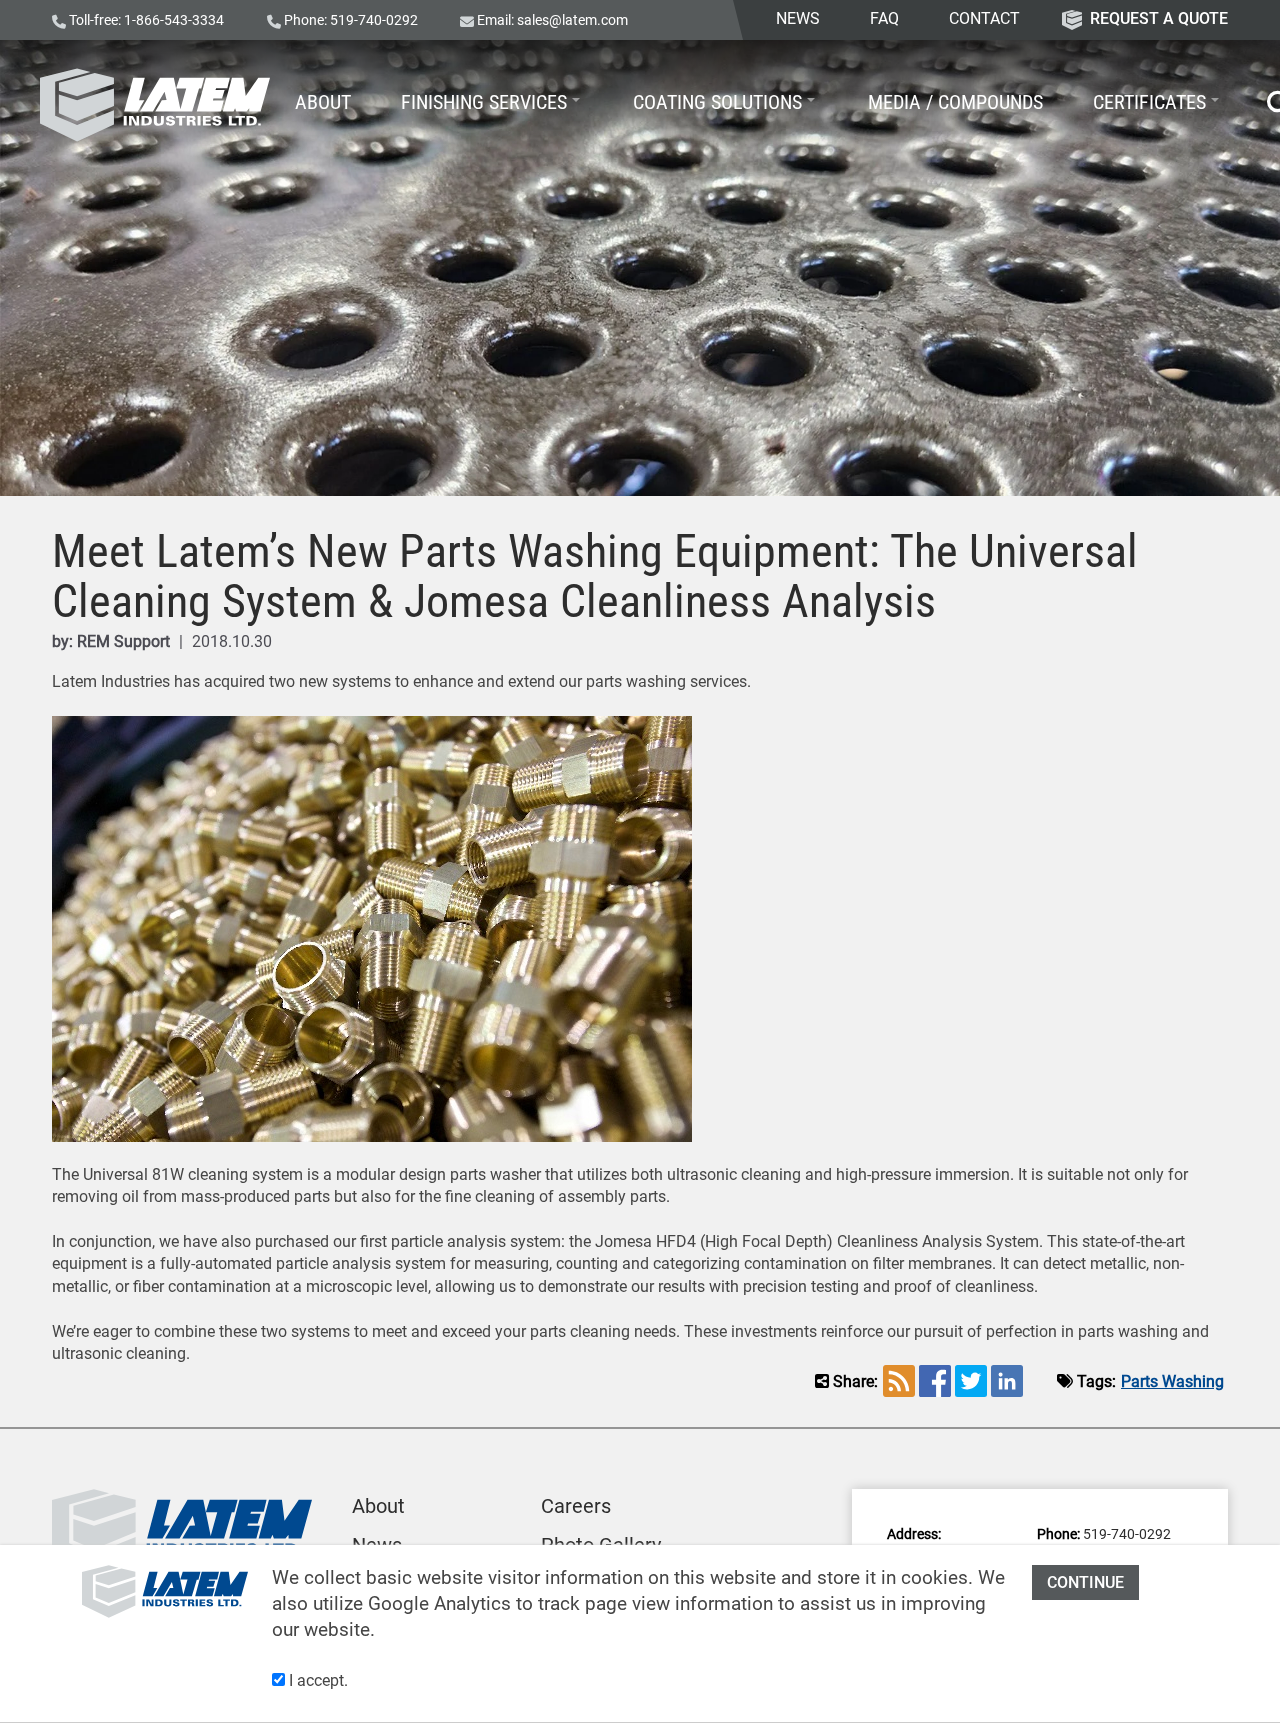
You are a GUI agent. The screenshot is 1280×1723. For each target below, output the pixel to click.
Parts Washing (1172, 1381)
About (378, 1506)
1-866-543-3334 (174, 20)
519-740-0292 (374, 20)
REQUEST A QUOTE (1159, 18)
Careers (576, 1506)
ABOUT (323, 102)
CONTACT (984, 18)
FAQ (884, 18)
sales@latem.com (572, 20)
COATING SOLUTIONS (717, 102)
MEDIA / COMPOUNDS (955, 102)
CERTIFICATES (1149, 102)
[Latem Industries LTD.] (155, 105)
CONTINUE (1085, 1582)
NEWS (798, 18)
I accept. (316, 1680)
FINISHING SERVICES (484, 102)
